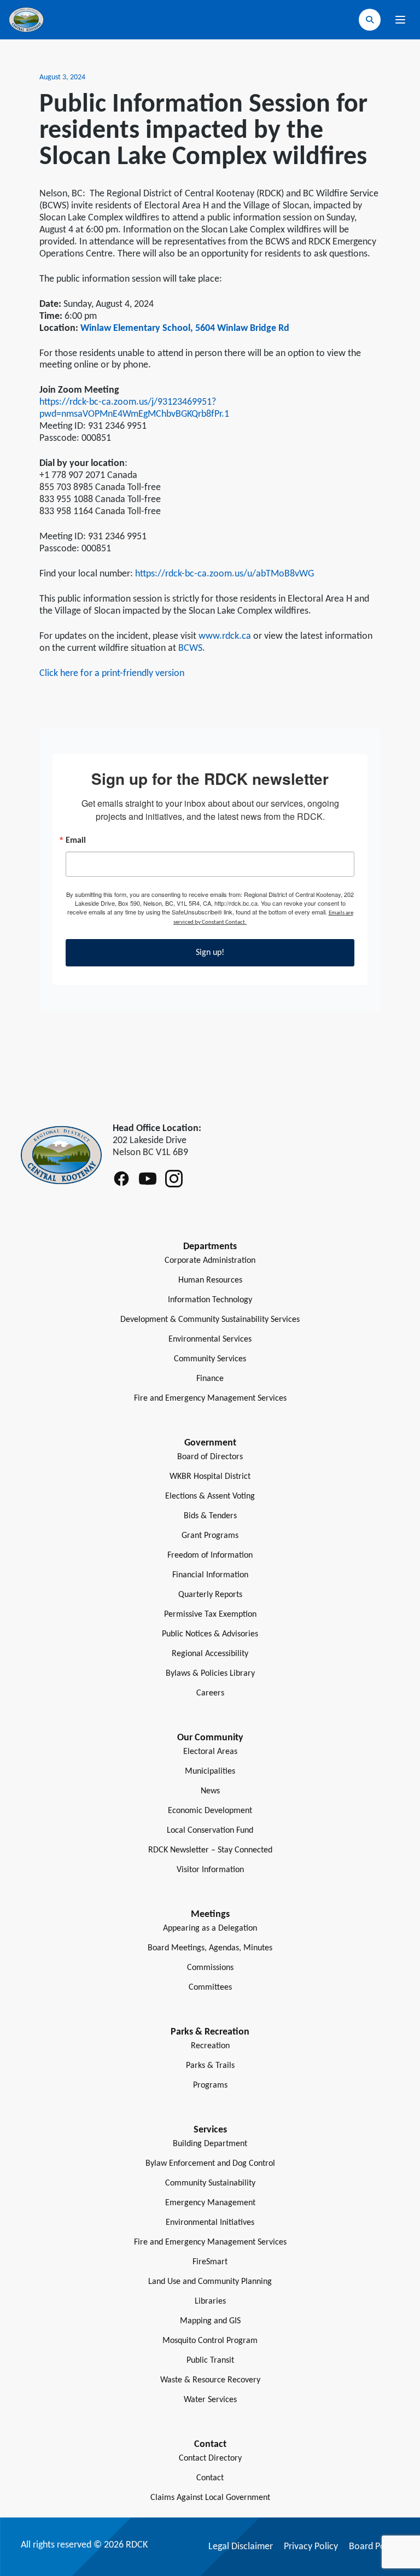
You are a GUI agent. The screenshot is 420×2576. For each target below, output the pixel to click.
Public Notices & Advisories (210, 1634)
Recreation (210, 2046)
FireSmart (210, 2262)
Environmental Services (210, 1339)
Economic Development (210, 1811)
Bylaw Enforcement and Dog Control (210, 2164)
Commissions (210, 1968)
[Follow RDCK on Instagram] (174, 1179)
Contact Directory (210, 2458)
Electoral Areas (210, 1752)
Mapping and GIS (210, 2321)
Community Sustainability (210, 2183)
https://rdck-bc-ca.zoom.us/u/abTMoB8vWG (224, 574)
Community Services (210, 1359)
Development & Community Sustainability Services (210, 1320)
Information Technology (210, 1300)
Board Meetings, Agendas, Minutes (210, 1948)
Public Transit (210, 2361)
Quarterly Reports (210, 1595)
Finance (210, 1379)
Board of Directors (210, 1457)
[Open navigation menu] (400, 20)
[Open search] (370, 20)
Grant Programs (210, 1536)
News (210, 1791)
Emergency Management (210, 2203)
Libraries (210, 2301)
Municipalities (210, 1771)
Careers (210, 1693)
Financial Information (210, 1575)
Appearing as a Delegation (210, 1928)
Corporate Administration (210, 1261)
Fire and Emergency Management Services (210, 1398)
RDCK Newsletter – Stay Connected (210, 1850)
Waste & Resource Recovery (210, 2380)
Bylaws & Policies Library (210, 1674)
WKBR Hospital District (210, 1477)
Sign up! (210, 953)
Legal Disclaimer (241, 2547)
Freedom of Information (210, 1555)
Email (76, 841)
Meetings (210, 1914)
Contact (210, 2478)
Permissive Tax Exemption (210, 1615)
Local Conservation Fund (210, 1831)
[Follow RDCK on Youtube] (148, 1179)
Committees (210, 1988)
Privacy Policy (311, 2547)
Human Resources (210, 1280)
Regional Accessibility (210, 1654)
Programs (210, 2085)
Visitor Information (210, 1870)
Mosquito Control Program (210, 2341)
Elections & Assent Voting (210, 1496)
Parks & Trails (210, 2066)
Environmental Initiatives (210, 2223)
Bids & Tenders (210, 1516)
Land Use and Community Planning (210, 2282)
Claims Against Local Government (210, 2498)
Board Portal (374, 2547)
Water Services (210, 2400)
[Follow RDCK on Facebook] (121, 1179)
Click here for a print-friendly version (112, 674)
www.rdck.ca (225, 636)
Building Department (210, 2144)
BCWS (190, 648)
